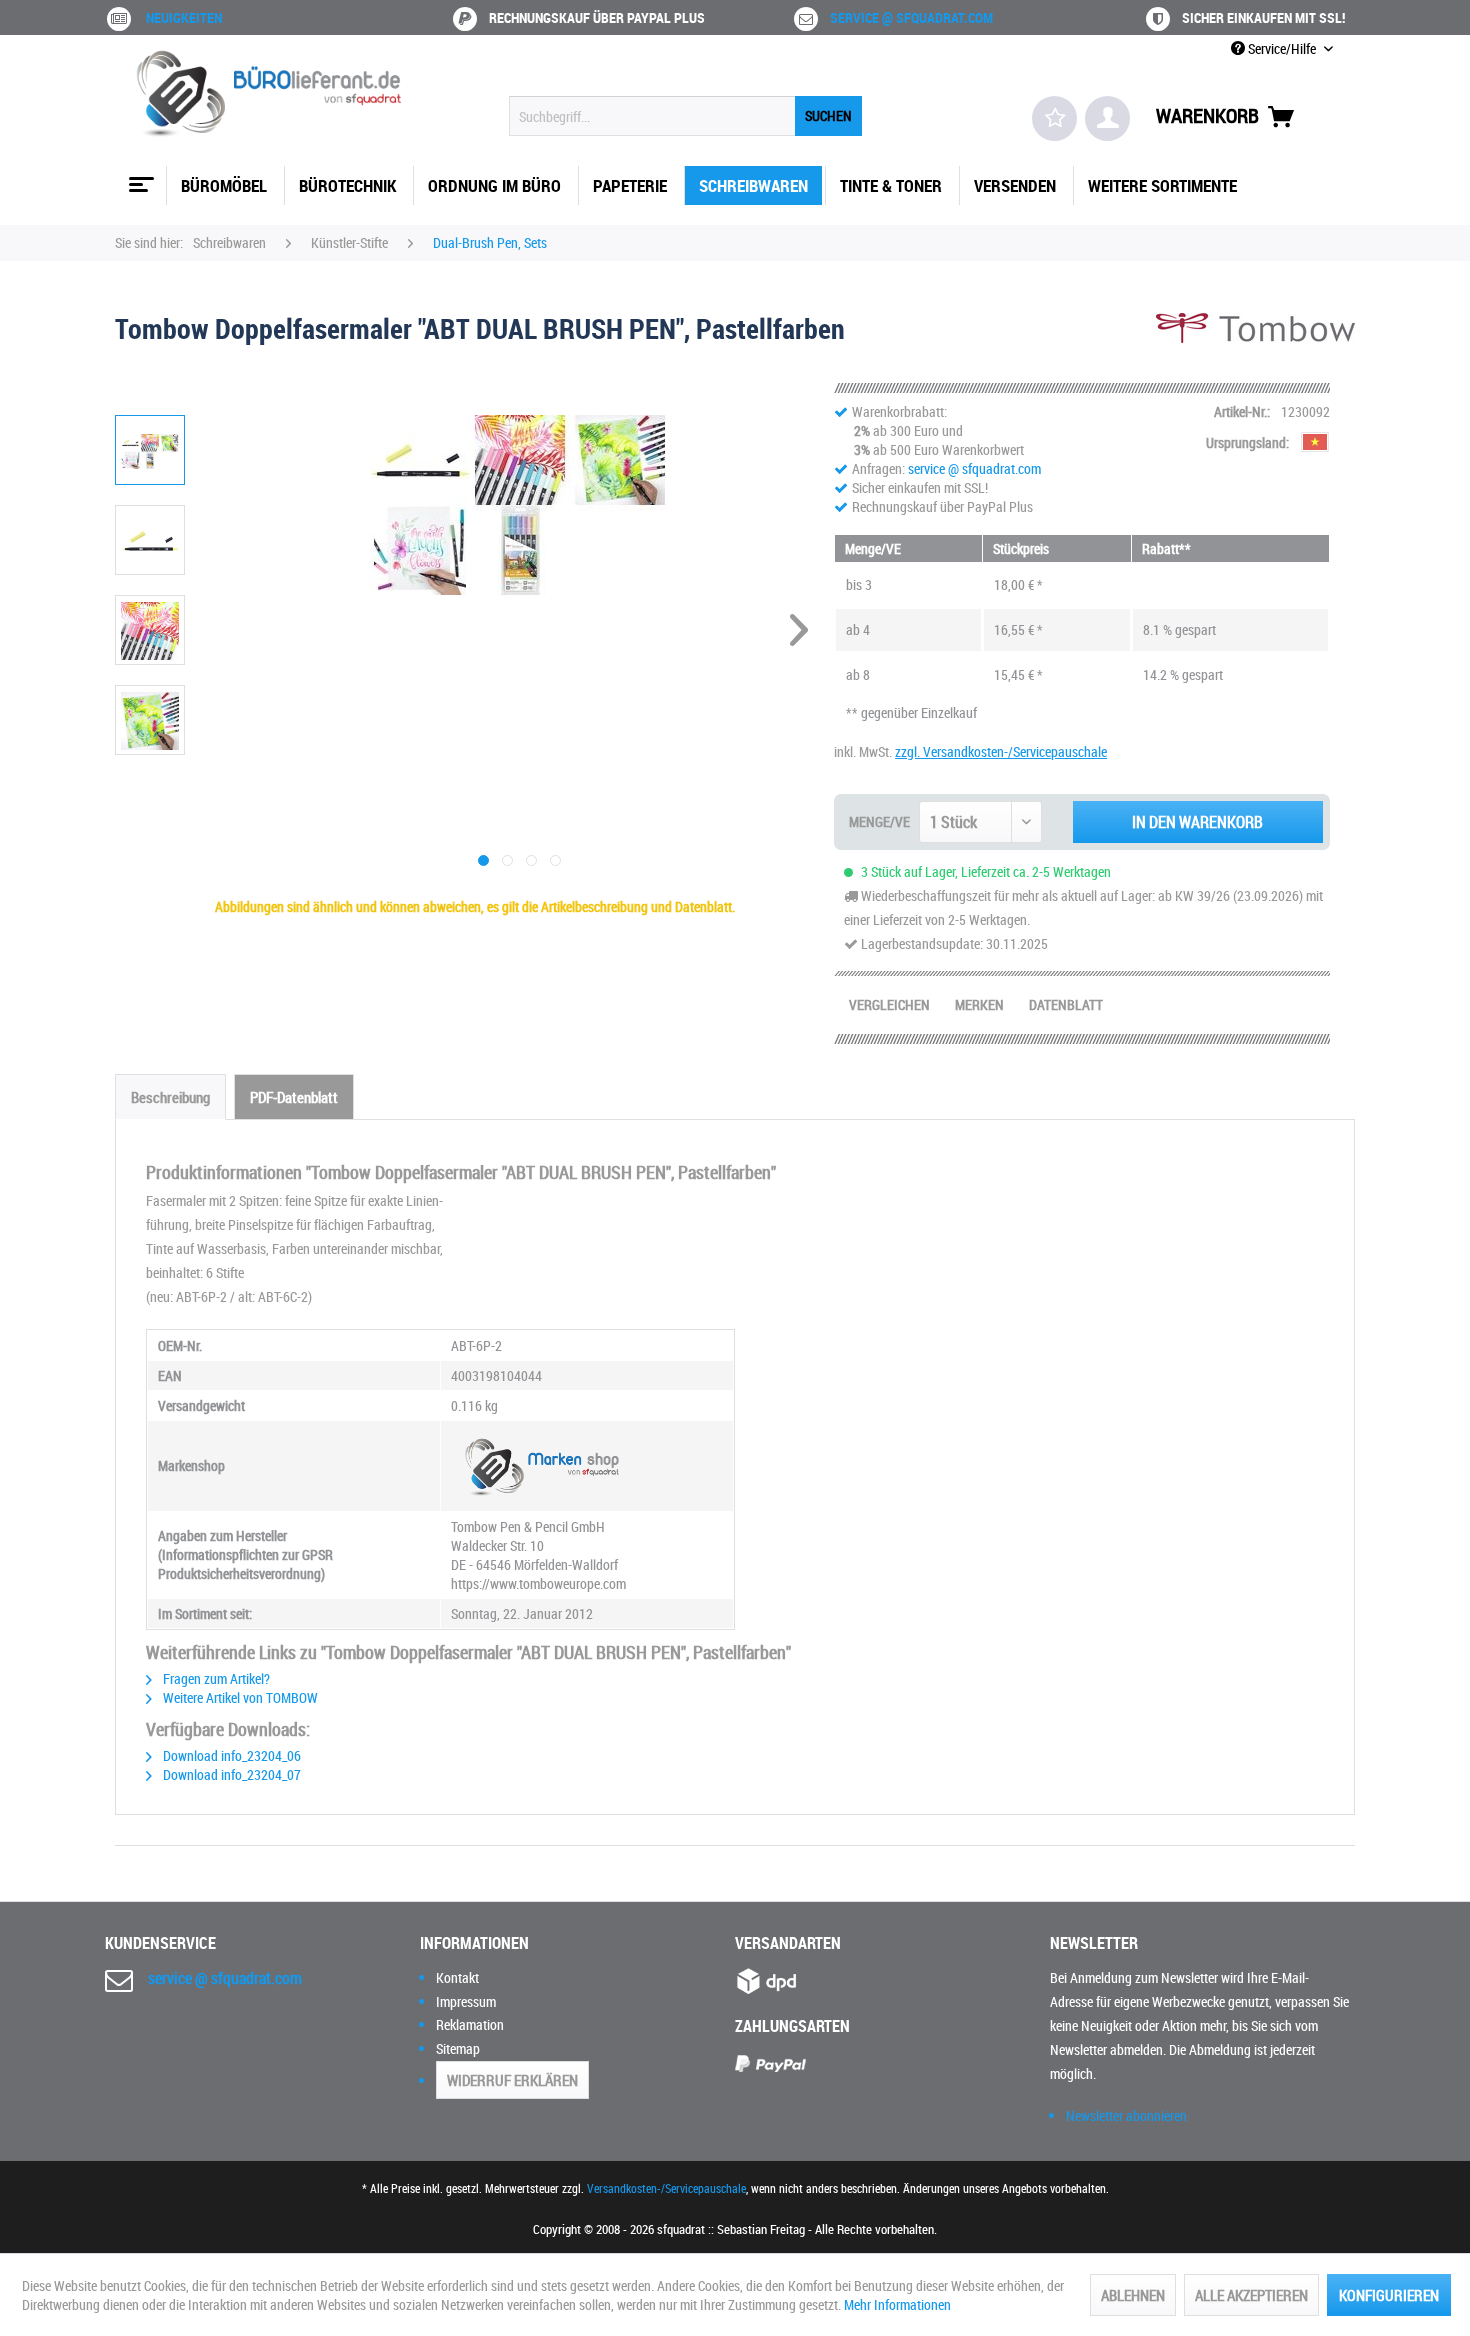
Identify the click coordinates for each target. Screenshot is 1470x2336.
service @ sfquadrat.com (911, 17)
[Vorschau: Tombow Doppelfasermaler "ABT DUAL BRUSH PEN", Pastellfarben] (150, 450)
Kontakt (457, 1977)
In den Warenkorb (1197, 822)
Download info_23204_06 (230, 1755)
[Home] (139, 177)
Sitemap (458, 2048)
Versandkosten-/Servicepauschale (666, 2188)
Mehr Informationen (897, 2304)
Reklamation (470, 2024)
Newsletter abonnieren (1126, 2115)
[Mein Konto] (1107, 118)
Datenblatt (1066, 1004)
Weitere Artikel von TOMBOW (239, 1697)
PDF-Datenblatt (294, 1097)
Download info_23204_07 (230, 1774)
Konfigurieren (1389, 2295)
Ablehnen (1133, 2295)
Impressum (466, 2001)
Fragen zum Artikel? (215, 1678)
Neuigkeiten (184, 17)
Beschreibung (170, 1097)
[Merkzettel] (1054, 118)
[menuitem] (685, 116)
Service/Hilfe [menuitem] (1282, 48)
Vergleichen (889, 1004)
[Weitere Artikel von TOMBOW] (1255, 348)
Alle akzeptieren (1251, 2295)
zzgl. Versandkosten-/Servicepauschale (1001, 751)
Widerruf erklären (512, 2080)
